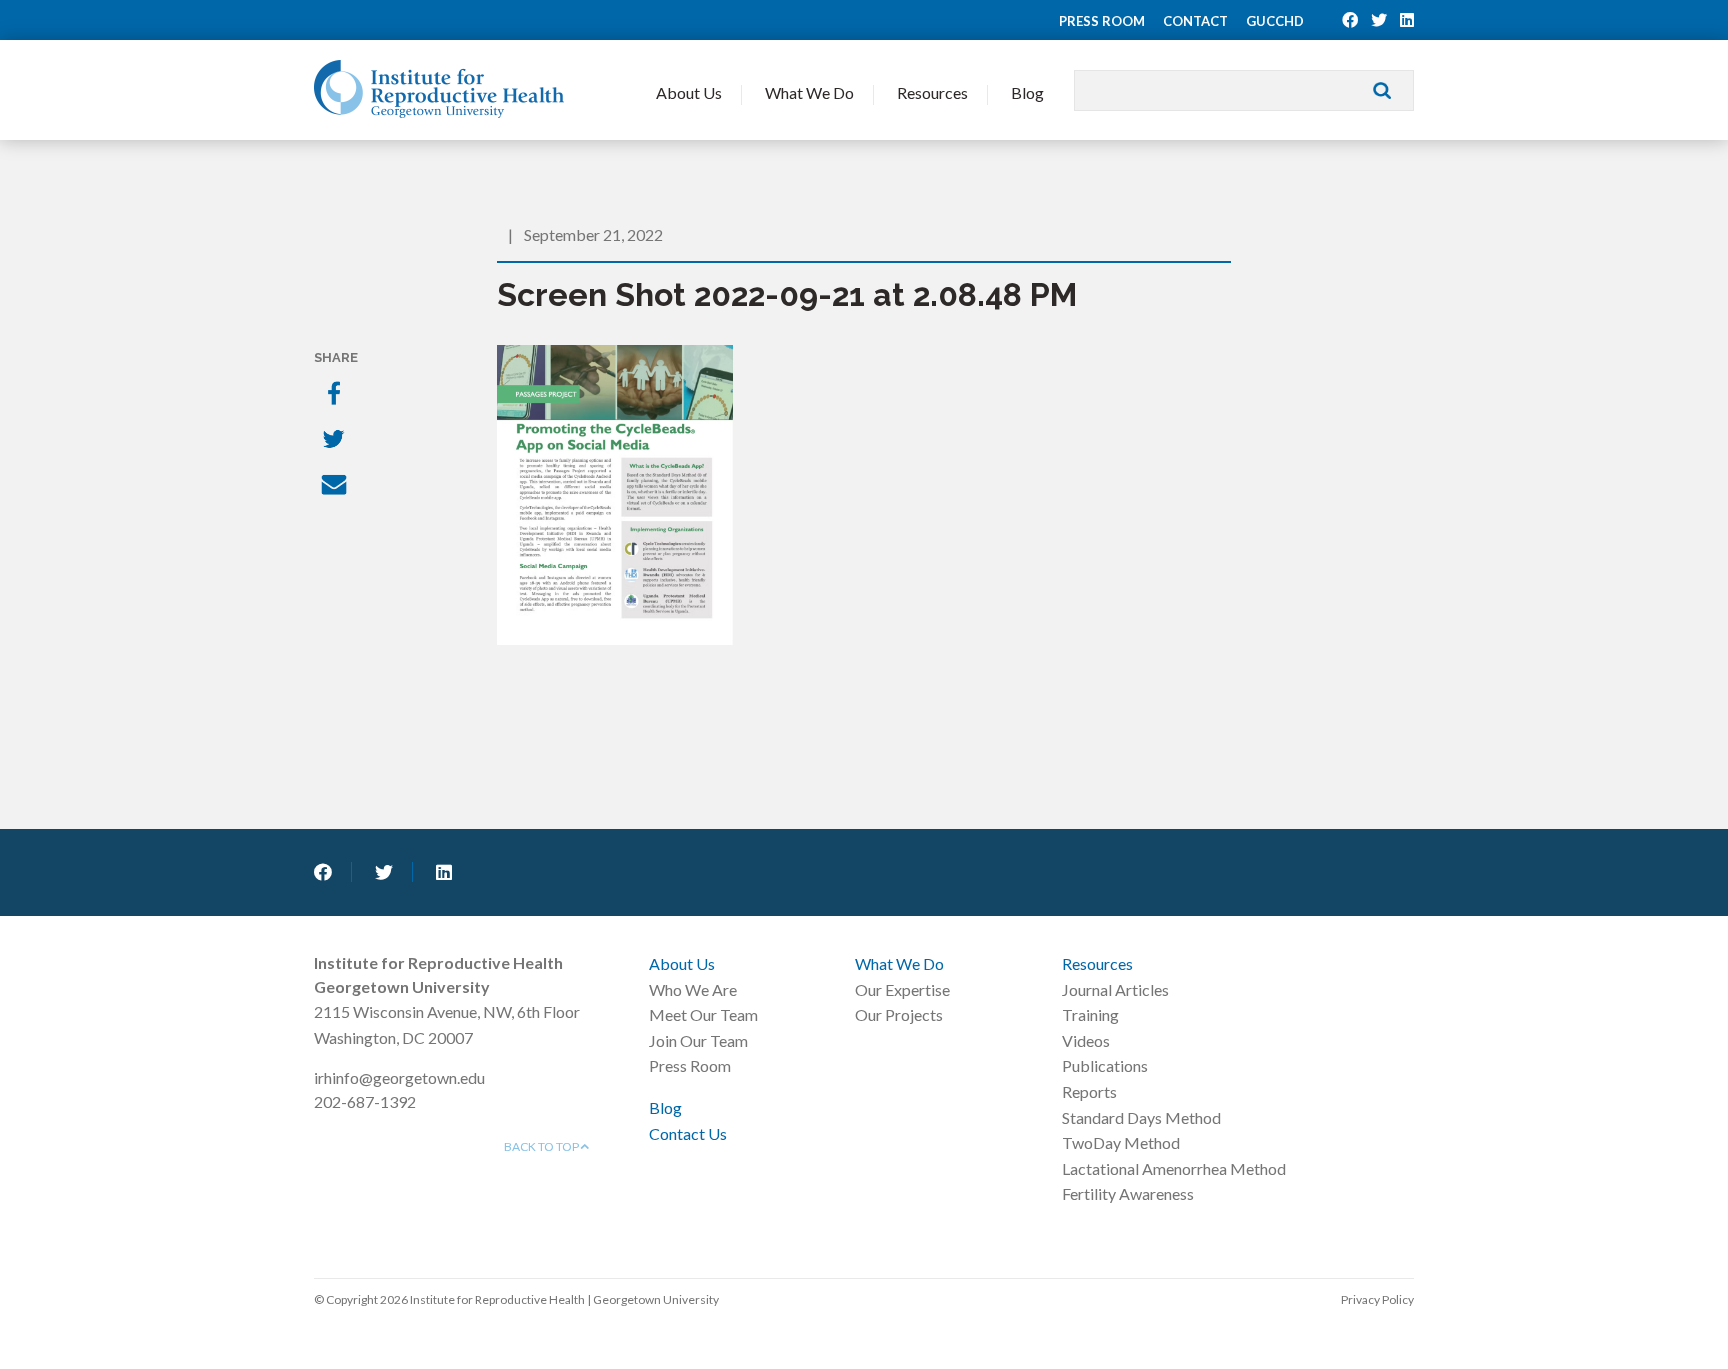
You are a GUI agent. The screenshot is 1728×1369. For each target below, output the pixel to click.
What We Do (809, 92)
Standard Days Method (1141, 1117)
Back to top (542, 1146)
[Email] (336, 487)
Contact (1195, 21)
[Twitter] (336, 441)
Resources (932, 92)
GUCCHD (1275, 21)
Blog (1027, 92)
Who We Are (693, 989)
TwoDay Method (1121, 1142)
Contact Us (688, 1133)
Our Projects (899, 1014)
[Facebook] (336, 395)
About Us (689, 92)
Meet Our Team (703, 1014)
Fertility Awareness (1128, 1193)
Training (1090, 1014)
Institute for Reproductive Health (439, 89)
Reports (1089, 1091)
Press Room (1102, 21)
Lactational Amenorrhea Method (1174, 1168)
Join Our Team (698, 1040)
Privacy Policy (1377, 1299)
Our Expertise (902, 989)
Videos (1086, 1040)
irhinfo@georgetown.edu (399, 1077)
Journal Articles (1115, 989)
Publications (1105, 1065)
